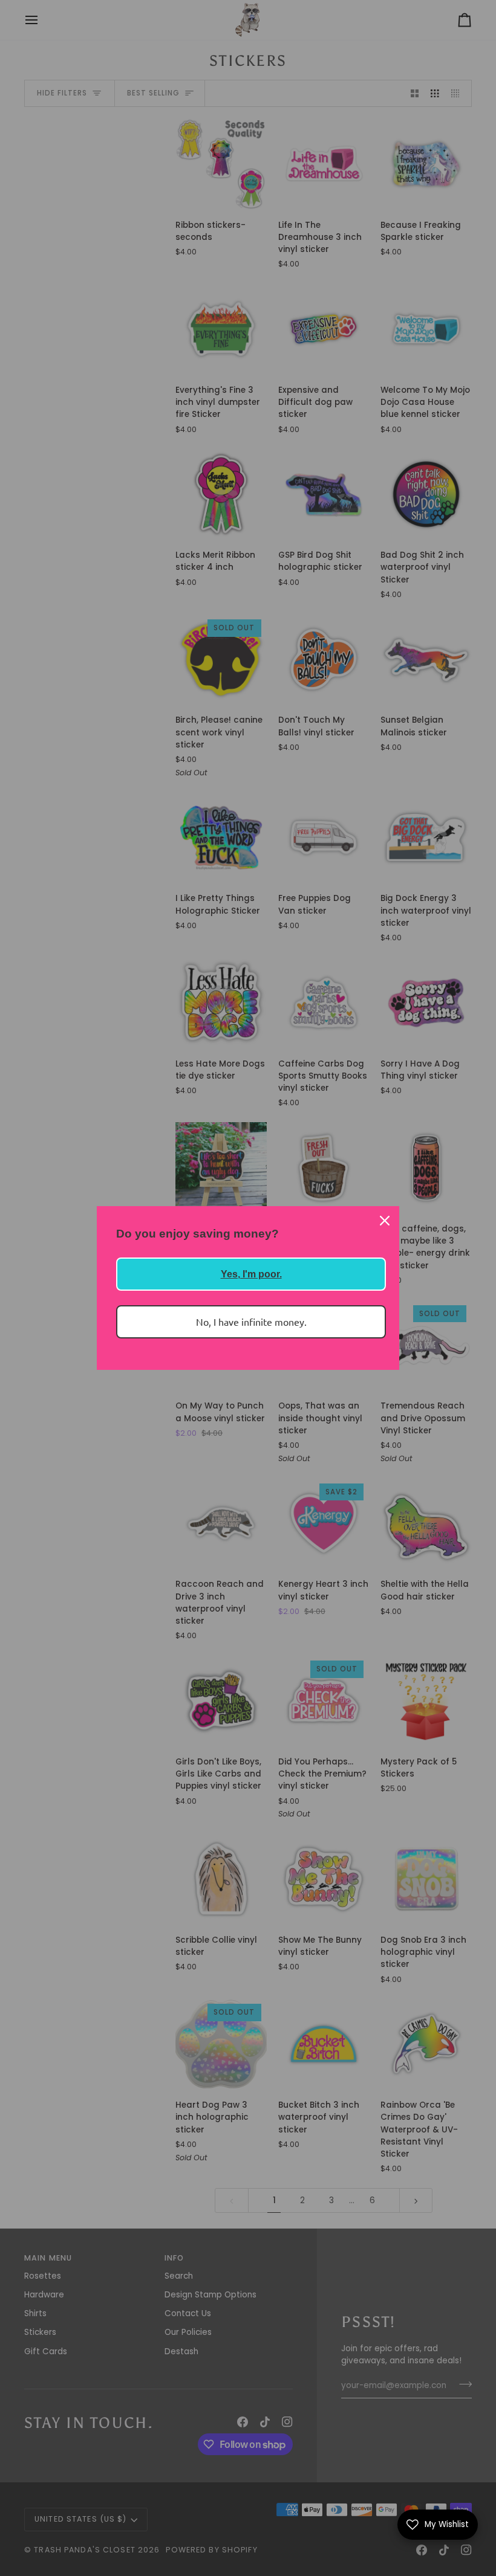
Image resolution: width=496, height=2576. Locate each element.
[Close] (385, 1221)
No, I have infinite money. (251, 1322)
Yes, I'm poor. (251, 1274)
